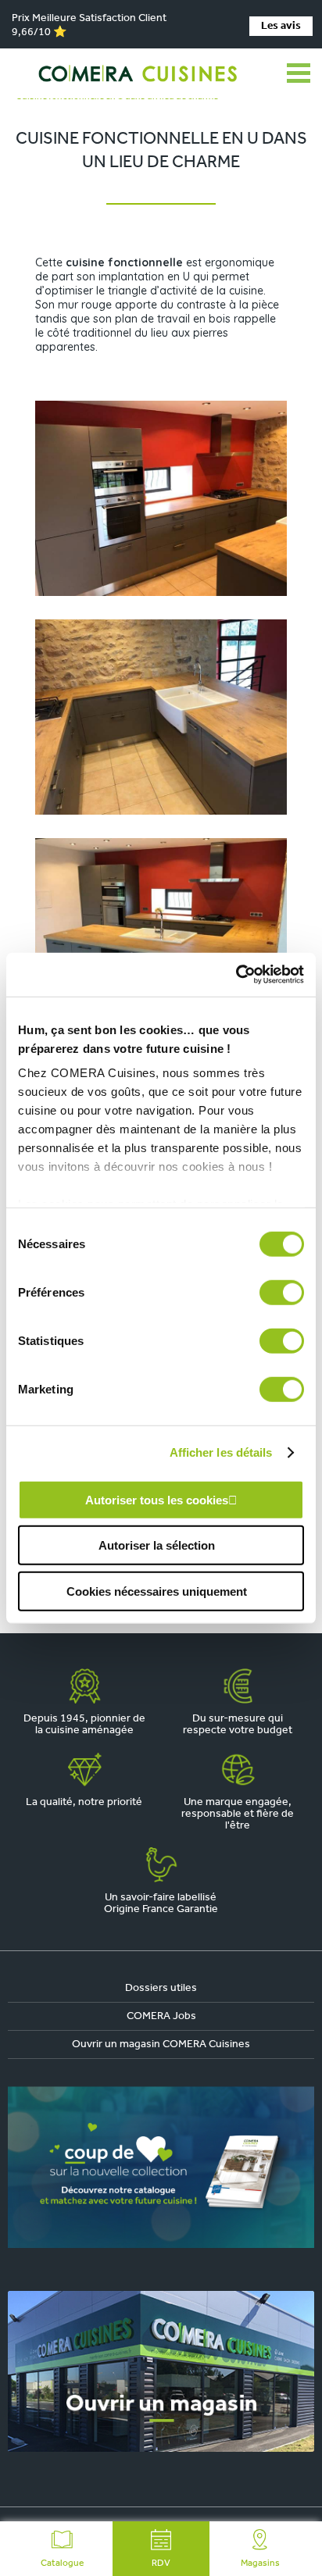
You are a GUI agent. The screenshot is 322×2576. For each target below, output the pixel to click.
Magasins (260, 2564)
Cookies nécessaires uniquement (157, 1591)
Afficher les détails (221, 1452)
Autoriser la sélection (157, 1545)
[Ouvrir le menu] (299, 73)
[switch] (282, 1292)
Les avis (281, 26)
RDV (161, 2564)
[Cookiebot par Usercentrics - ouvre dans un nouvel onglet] (236, 975)
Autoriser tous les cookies (157, 1499)
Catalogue (62, 2564)
